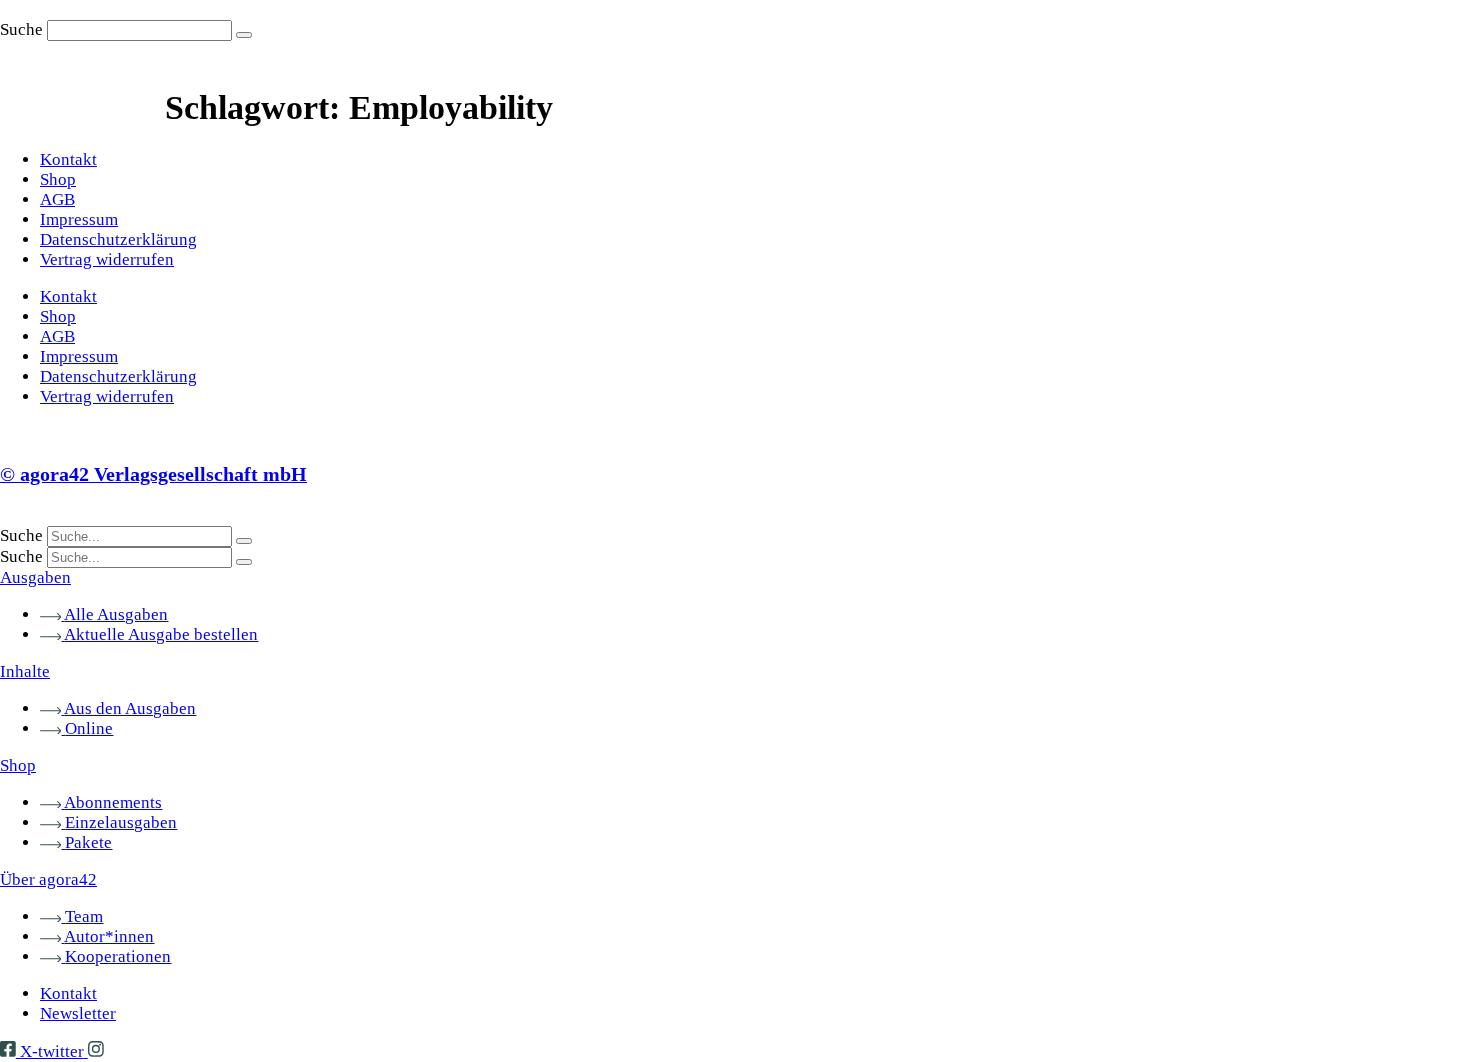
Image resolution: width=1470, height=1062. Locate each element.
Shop (58, 179)
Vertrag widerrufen (107, 259)
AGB (57, 199)
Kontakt (68, 159)
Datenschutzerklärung (118, 239)
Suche (21, 29)
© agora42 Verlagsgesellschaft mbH (153, 474)
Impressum (79, 219)
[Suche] (244, 35)
